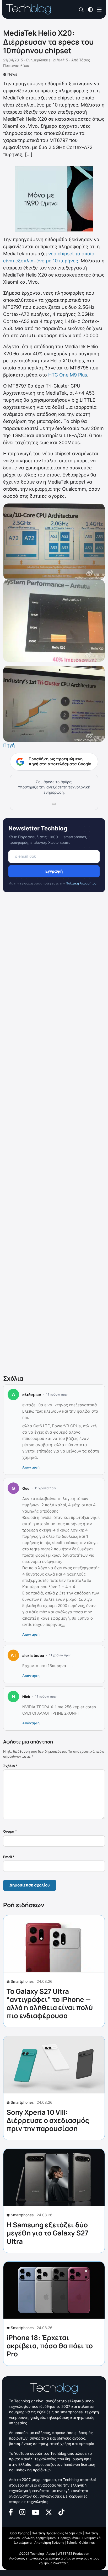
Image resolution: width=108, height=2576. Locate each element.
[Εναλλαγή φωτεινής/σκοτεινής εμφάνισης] (90, 9)
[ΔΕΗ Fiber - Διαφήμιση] (54, 199)
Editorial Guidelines (81, 2543)
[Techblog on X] (49, 2512)
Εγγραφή (54, 871)
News (12, 74)
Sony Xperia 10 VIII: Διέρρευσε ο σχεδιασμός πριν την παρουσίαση (48, 2120)
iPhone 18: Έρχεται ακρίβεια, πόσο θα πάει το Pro (50, 2346)
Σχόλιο (10, 1766)
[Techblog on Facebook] (11, 2512)
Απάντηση (31, 1467)
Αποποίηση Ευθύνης (49, 2543)
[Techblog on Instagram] (22, 2512)
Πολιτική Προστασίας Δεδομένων (57, 2533)
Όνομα (10, 1831)
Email (9, 1857)
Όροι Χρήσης (20, 2533)
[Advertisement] (54, 1135)
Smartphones (22, 1981)
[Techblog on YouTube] (36, 2512)
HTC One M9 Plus (67, 375)
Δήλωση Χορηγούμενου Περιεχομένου (51, 2538)
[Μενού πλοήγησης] (99, 9)
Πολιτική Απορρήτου (81, 883)
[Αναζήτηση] (81, 10)
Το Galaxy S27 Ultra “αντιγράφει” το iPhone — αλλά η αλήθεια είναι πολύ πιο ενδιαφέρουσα (50, 2003)
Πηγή (9, 745)
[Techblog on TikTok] (61, 2512)
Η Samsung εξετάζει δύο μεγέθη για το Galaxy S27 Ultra (47, 2233)
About (51, 2554)
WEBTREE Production (73, 2554)
